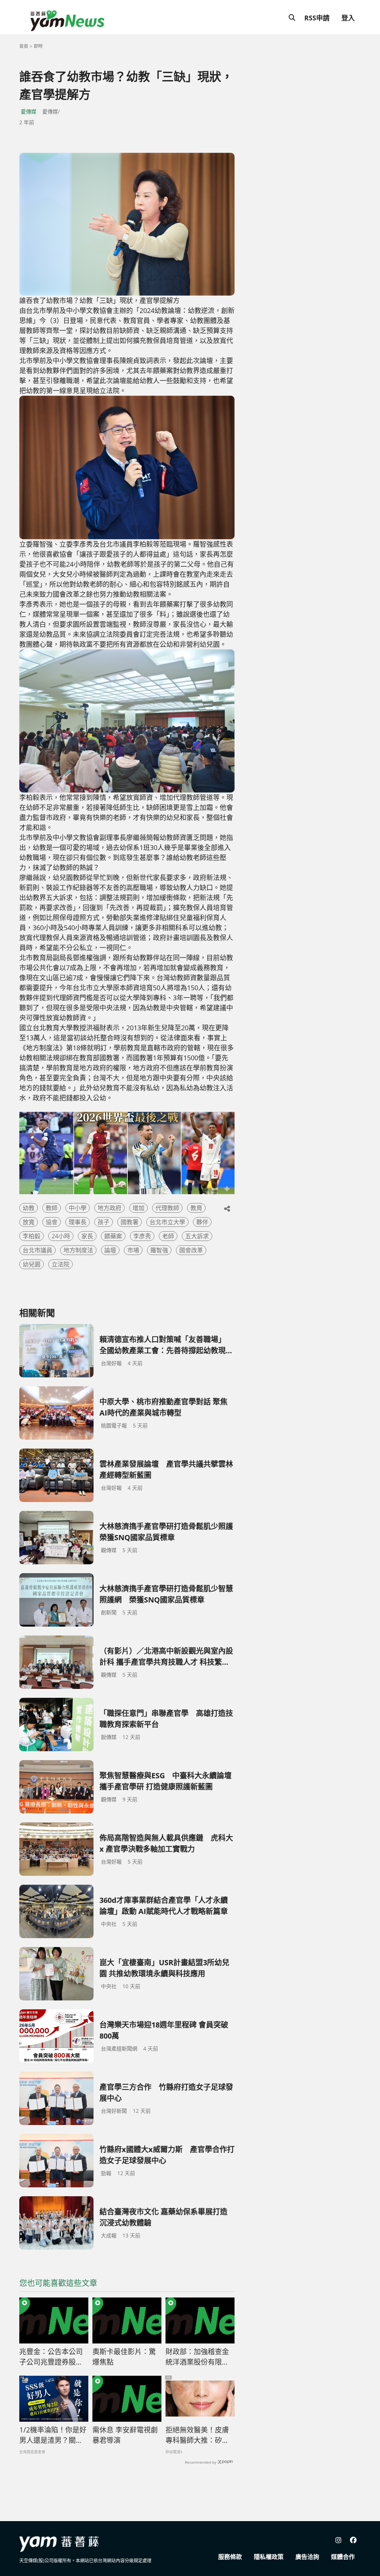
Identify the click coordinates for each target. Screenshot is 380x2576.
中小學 (78, 1208)
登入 (348, 18)
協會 (52, 1222)
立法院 (60, 1264)
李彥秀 (142, 1236)
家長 (87, 1236)
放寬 (29, 1222)
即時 (38, 46)
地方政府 (109, 1208)
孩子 (104, 1222)
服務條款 (230, 2557)
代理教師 (167, 1208)
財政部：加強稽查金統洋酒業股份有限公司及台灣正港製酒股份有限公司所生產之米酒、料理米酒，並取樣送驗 (197, 2357)
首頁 (24, 46)
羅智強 (159, 1250)
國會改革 (191, 1250)
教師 (52, 1208)
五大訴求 (197, 1236)
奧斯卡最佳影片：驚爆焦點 (124, 2357)
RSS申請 (317, 18)
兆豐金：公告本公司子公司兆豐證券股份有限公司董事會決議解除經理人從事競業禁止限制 (51, 2357)
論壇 (110, 1250)
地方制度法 (78, 1250)
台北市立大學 (167, 1222)
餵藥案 (113, 1236)
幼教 (29, 1208)
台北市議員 (37, 1250)
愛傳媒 (29, 111)
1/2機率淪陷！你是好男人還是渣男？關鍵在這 (53, 2435)
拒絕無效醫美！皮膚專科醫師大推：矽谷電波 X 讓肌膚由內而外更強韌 (198, 2435)
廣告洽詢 (307, 2557)
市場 (133, 1250)
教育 (196, 1208)
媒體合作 (343, 2557)
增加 (138, 1208)
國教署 (130, 1222)
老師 (168, 1236)
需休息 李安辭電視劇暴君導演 (125, 2435)
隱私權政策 (269, 2557)
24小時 (61, 1236)
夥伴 (202, 1222)
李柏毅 (32, 1236)
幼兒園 (32, 1264)
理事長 (78, 1222)
